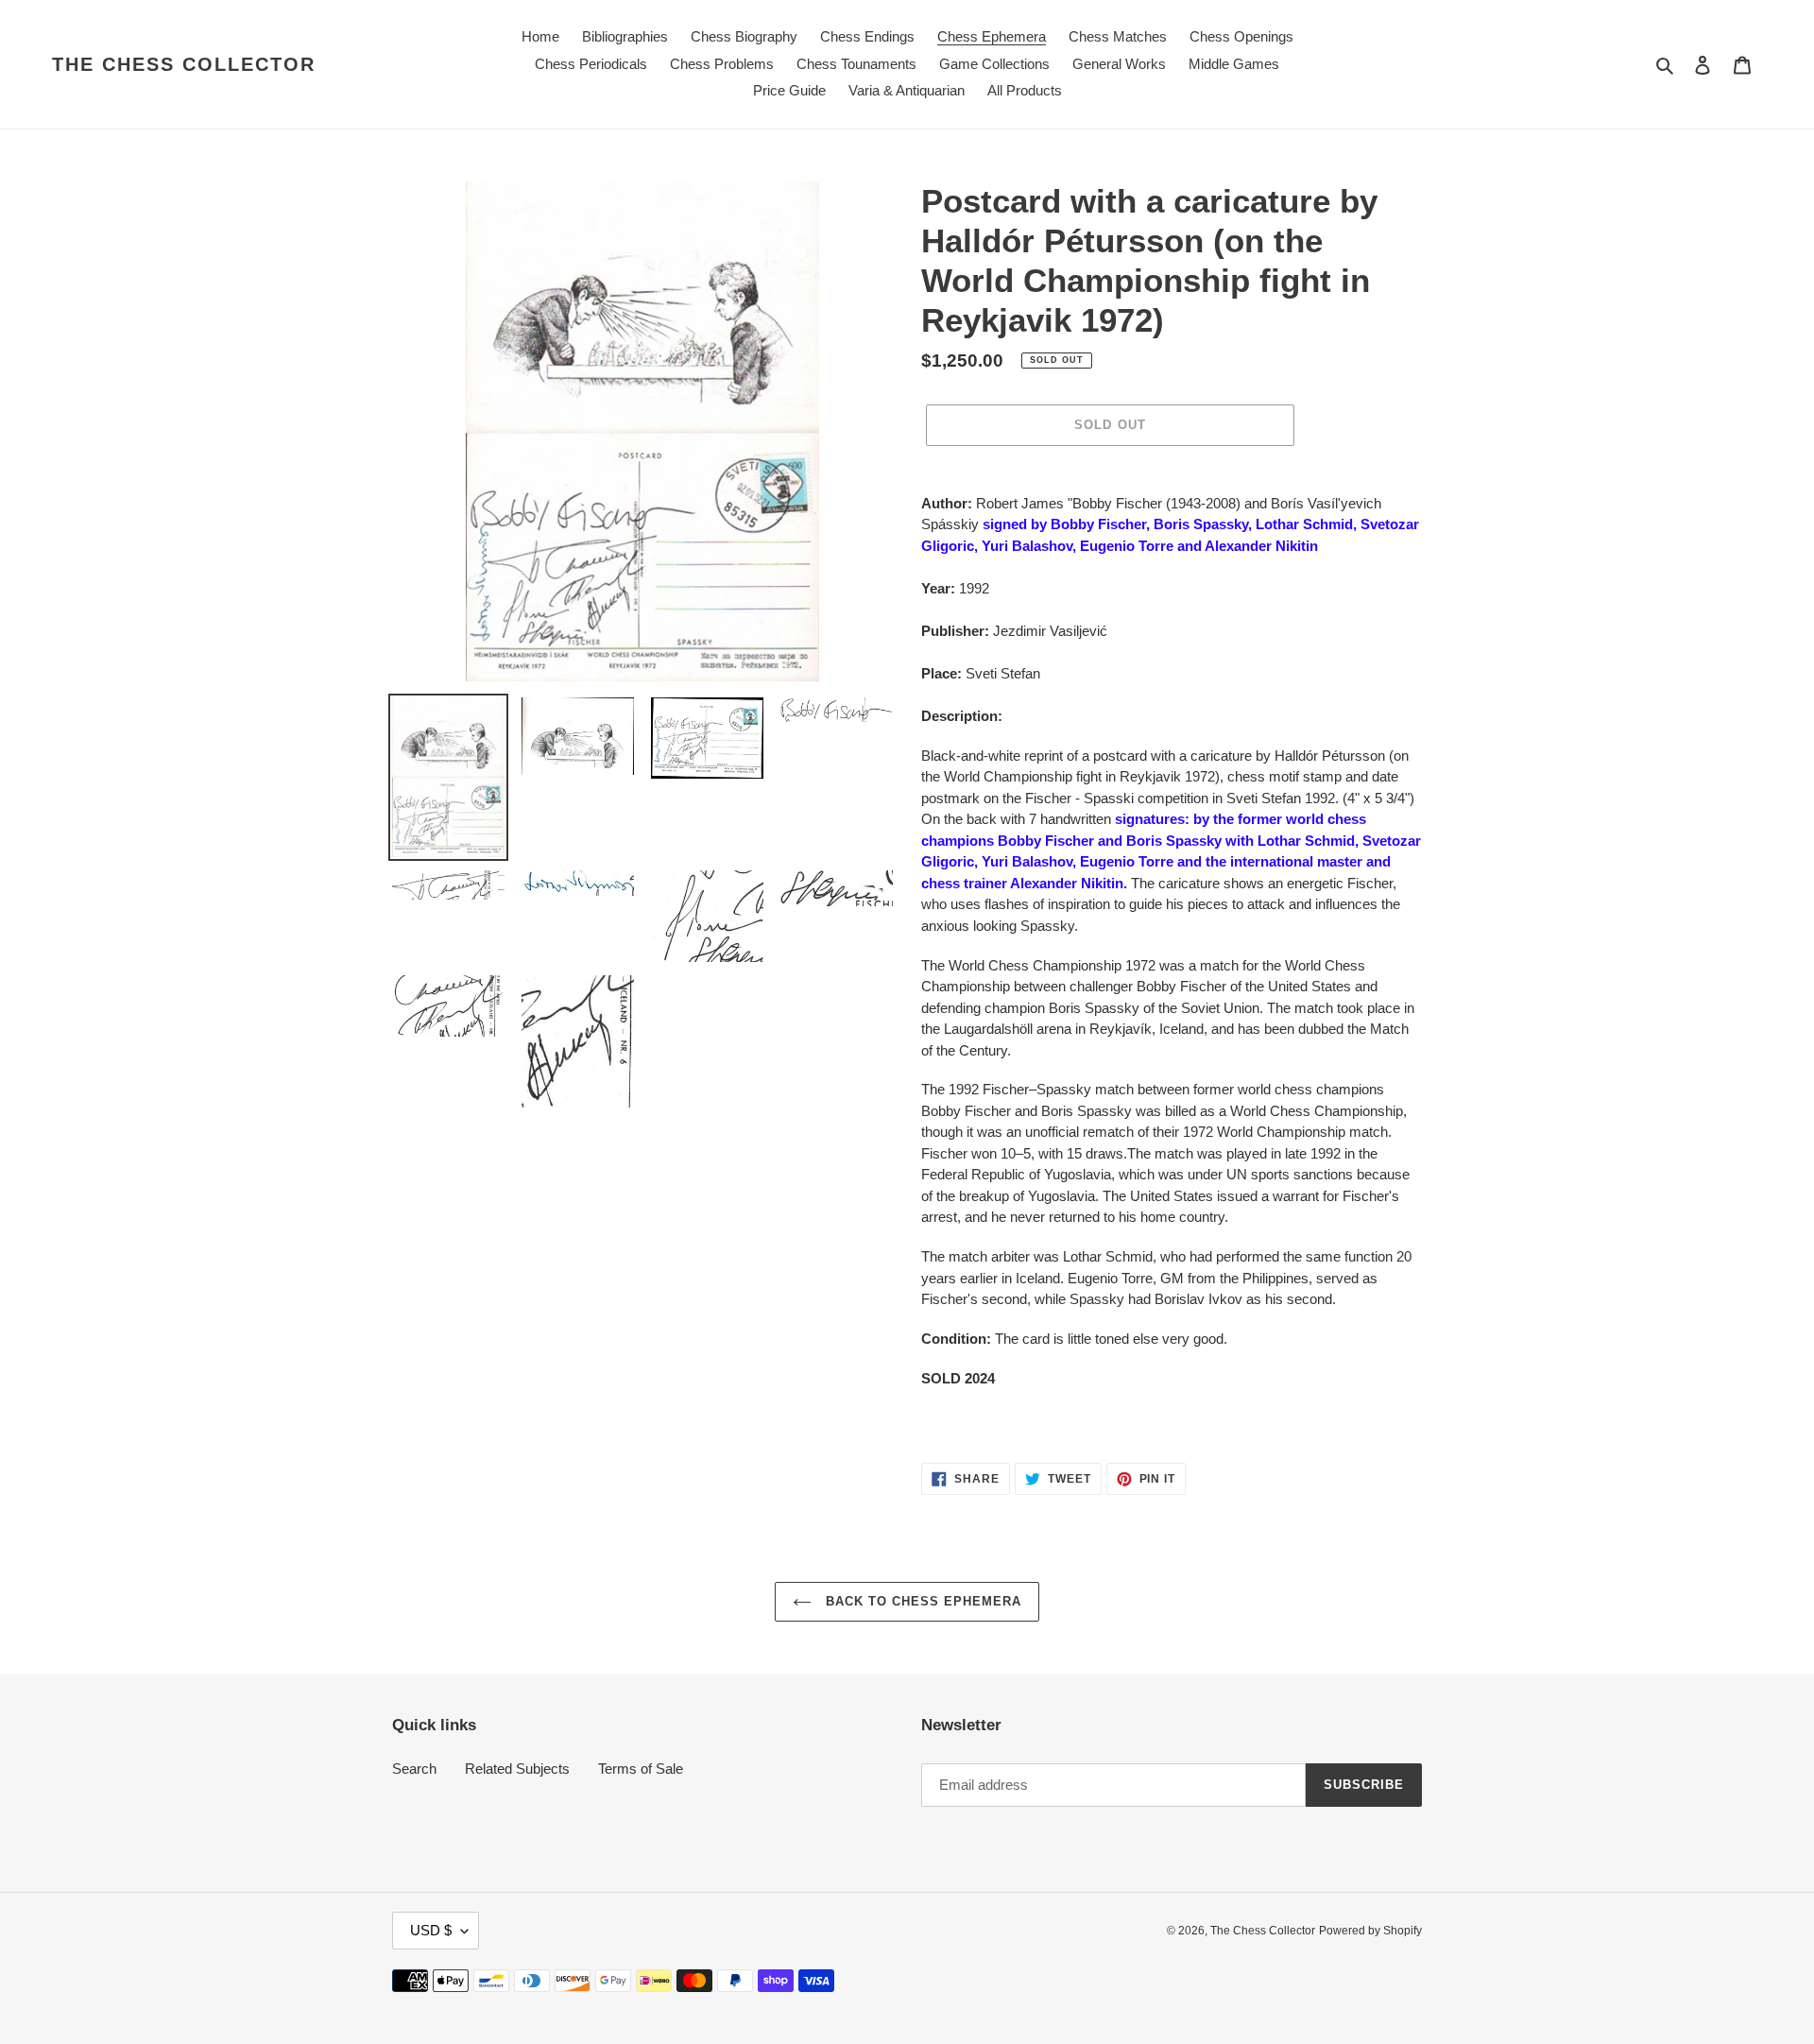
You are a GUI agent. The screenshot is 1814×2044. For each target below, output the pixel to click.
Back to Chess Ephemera (922, 1601)
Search (414, 1769)
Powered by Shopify (1370, 1931)
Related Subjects (517, 1769)
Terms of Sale (641, 1769)
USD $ (431, 1930)
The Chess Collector (184, 64)
